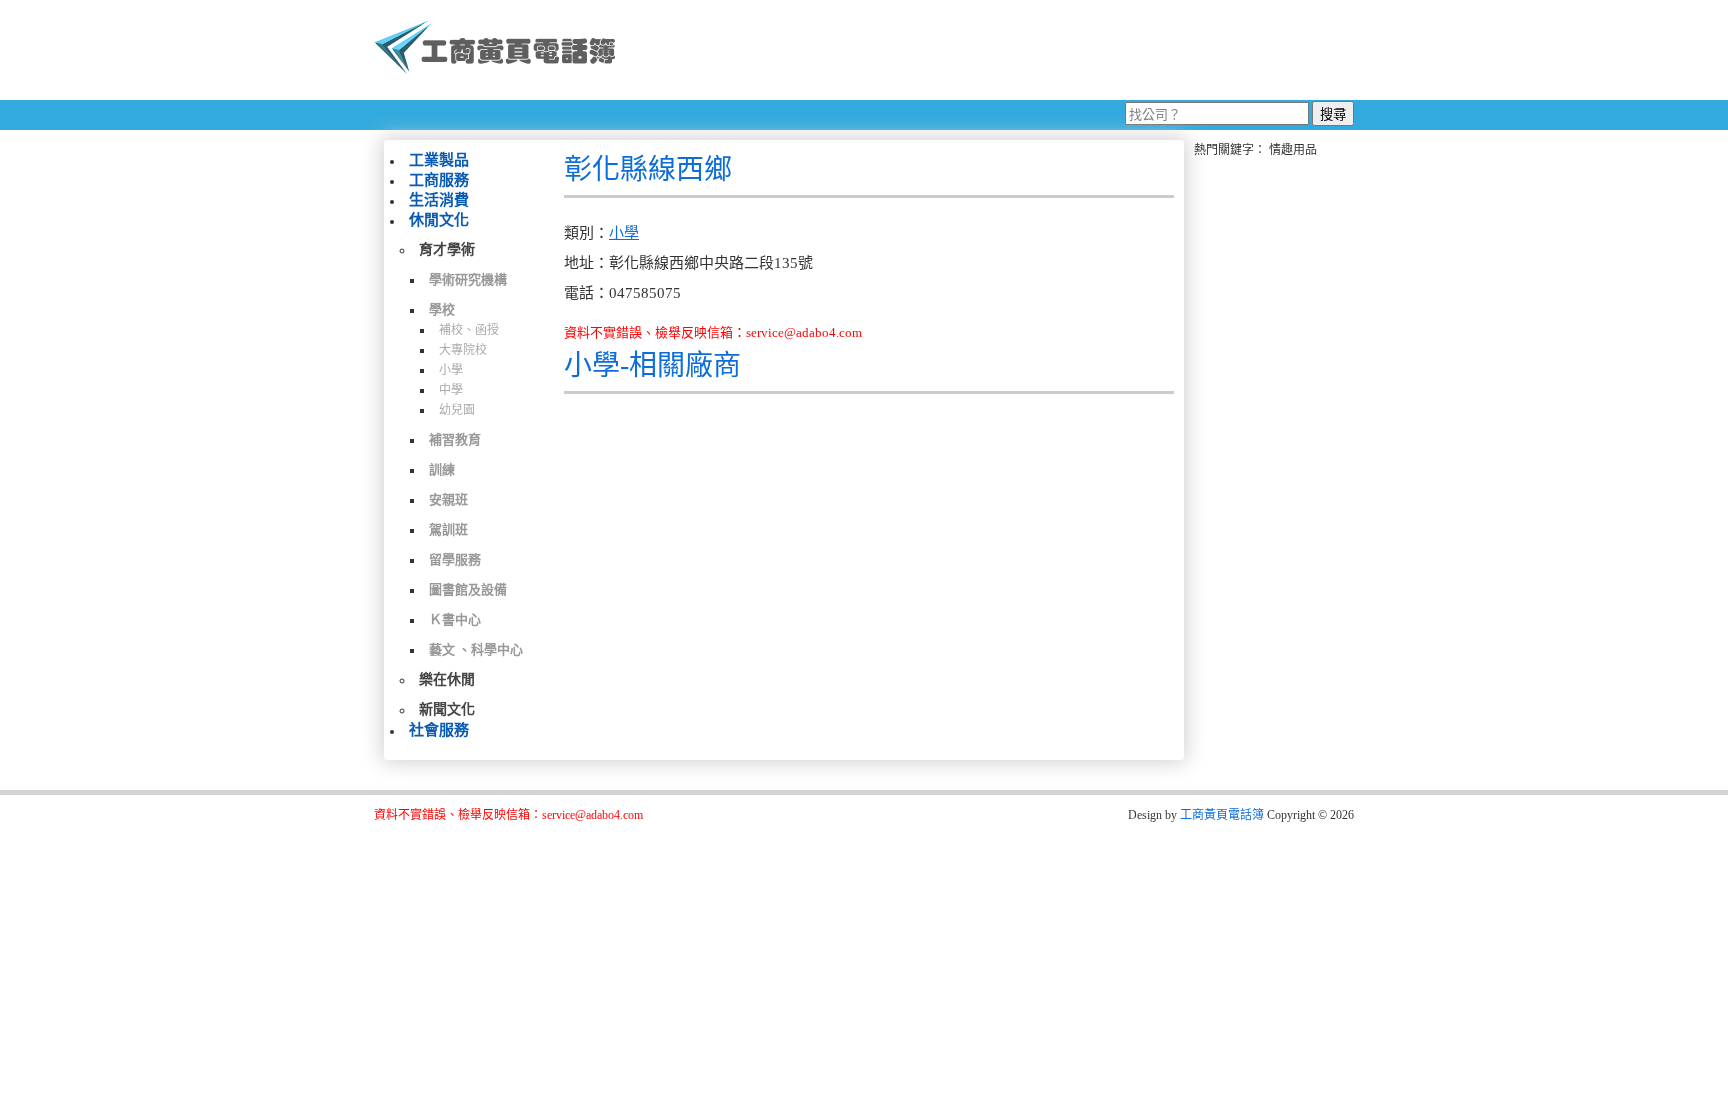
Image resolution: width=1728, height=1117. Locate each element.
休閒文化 (439, 220)
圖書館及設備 (468, 589)
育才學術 (447, 249)
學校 (442, 309)
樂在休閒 (447, 679)
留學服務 (455, 559)
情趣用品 (1293, 150)
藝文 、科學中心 (476, 649)
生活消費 (439, 200)
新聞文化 (447, 709)
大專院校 (463, 350)
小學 (451, 370)
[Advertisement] (993, 50)
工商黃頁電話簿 (1222, 815)
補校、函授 (469, 330)
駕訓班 (448, 529)
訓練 (442, 469)
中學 (451, 390)
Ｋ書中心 (455, 619)
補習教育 (455, 439)
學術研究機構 (468, 279)
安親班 (448, 499)
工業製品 (439, 160)
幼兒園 (457, 410)
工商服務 (439, 180)
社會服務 (439, 730)
